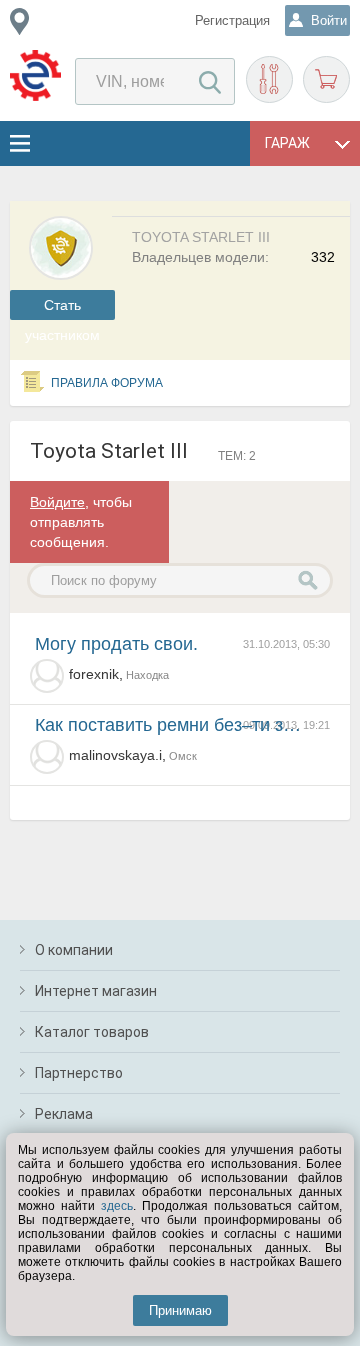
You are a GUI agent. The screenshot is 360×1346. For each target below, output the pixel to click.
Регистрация (232, 20)
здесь (117, 1206)
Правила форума (107, 383)
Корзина (326, 79)
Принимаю (180, 1310)
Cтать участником (62, 308)
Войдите (57, 502)
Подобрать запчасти (269, 79)
